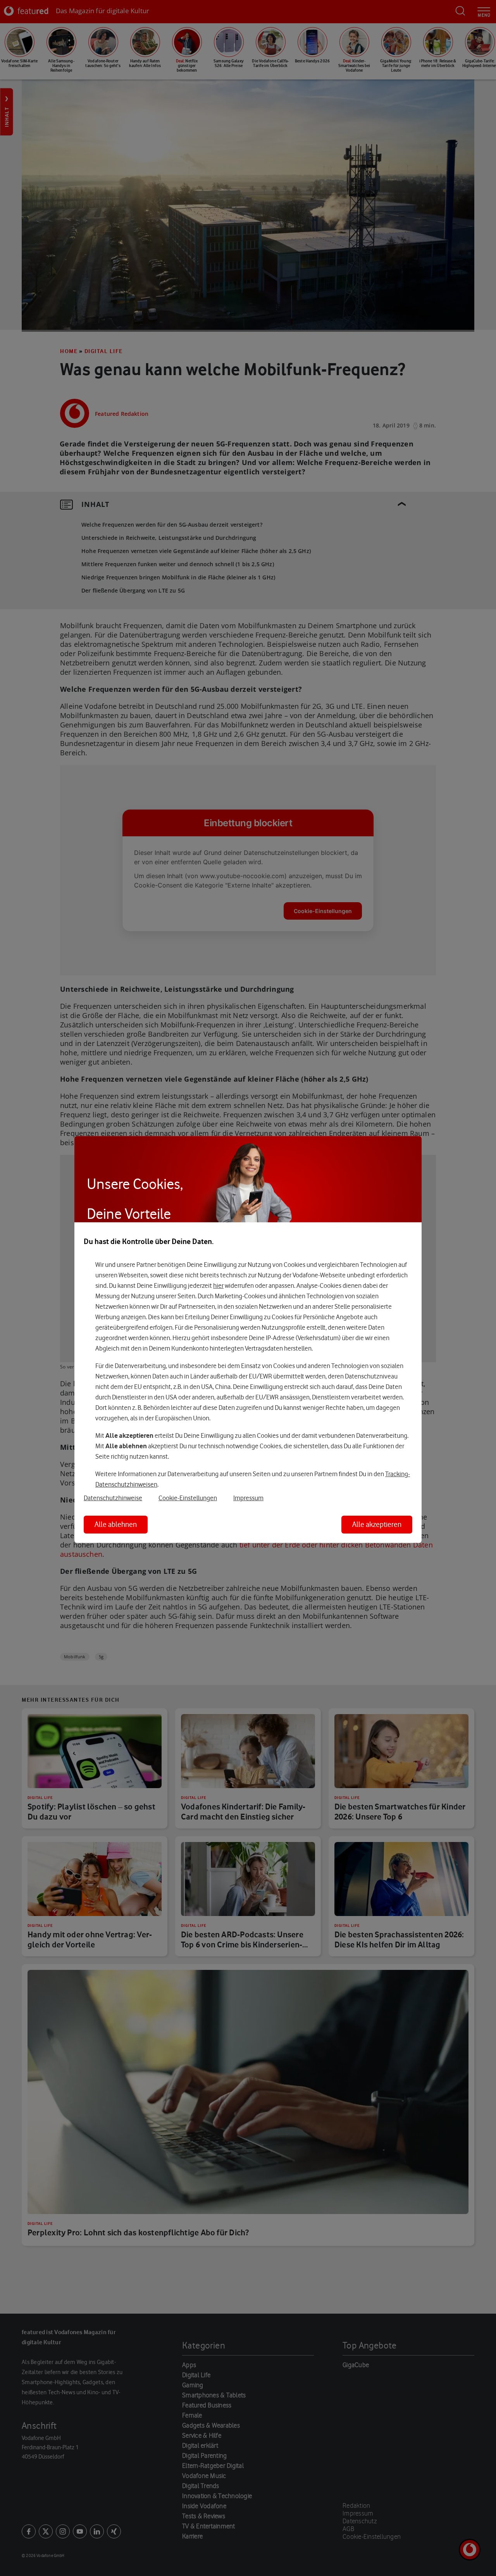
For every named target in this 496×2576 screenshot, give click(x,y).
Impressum (248, 1498)
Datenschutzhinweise (113, 1498)
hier (218, 1285)
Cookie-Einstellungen (188, 1498)
